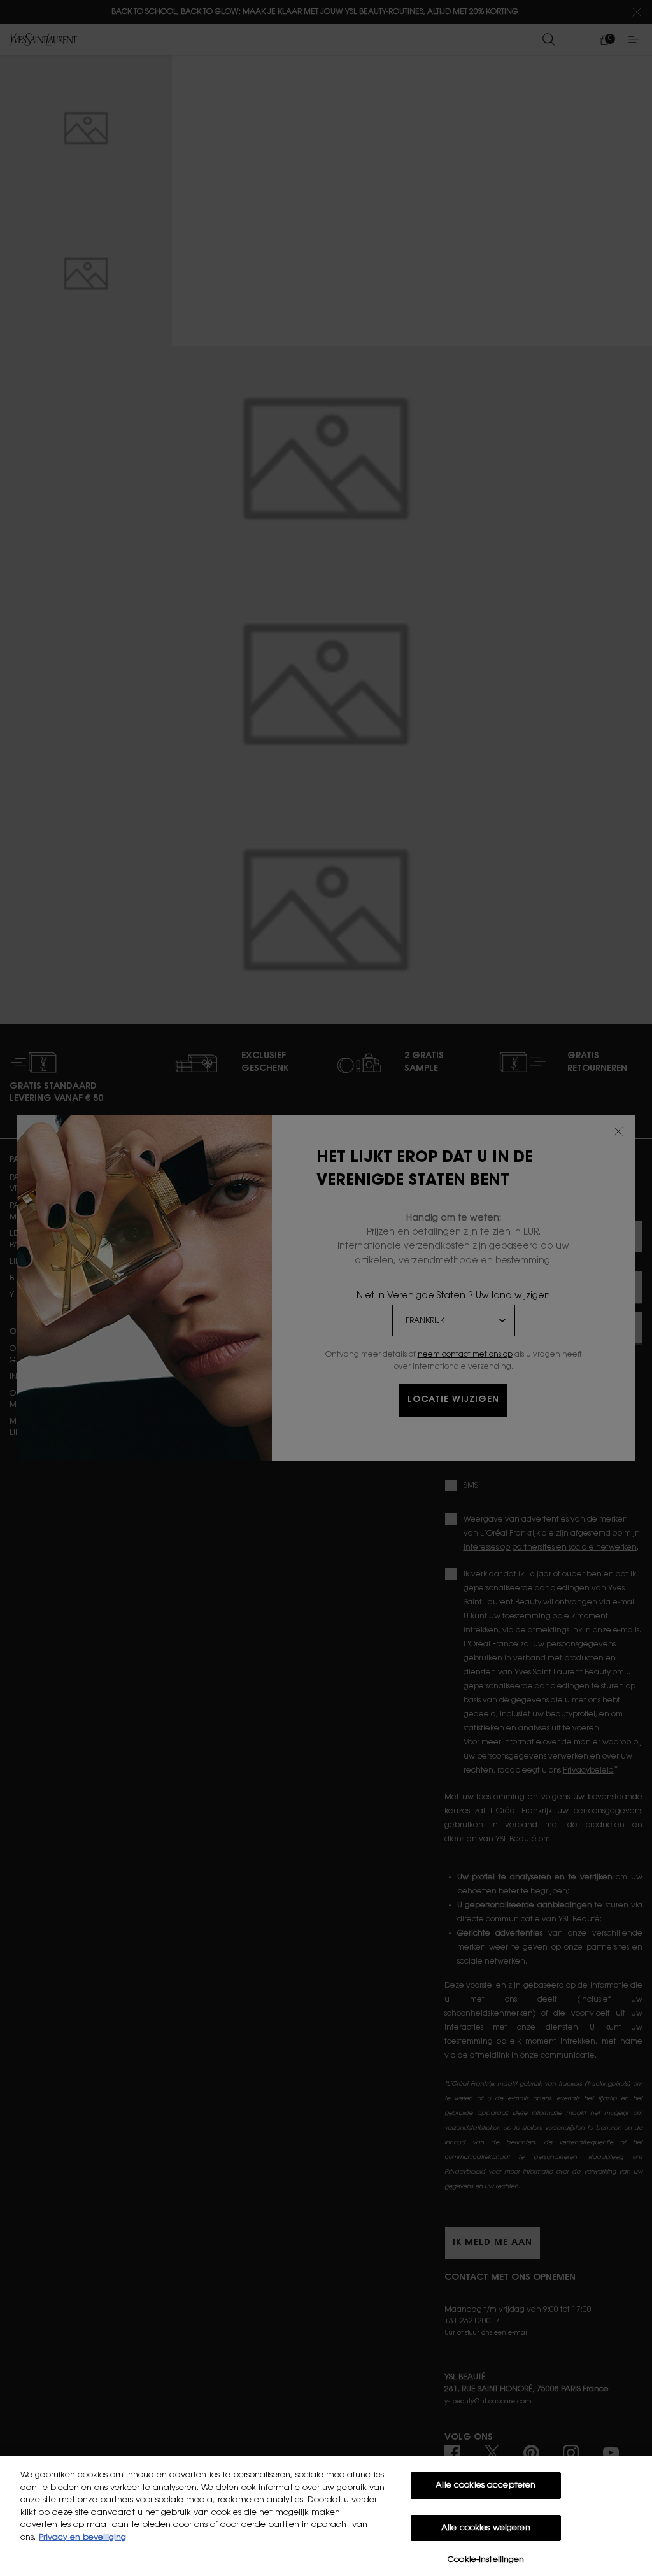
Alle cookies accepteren (485, 2485)
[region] (326, 2516)
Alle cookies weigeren (486, 2528)
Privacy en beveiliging (82, 2537)
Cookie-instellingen (485, 2560)
